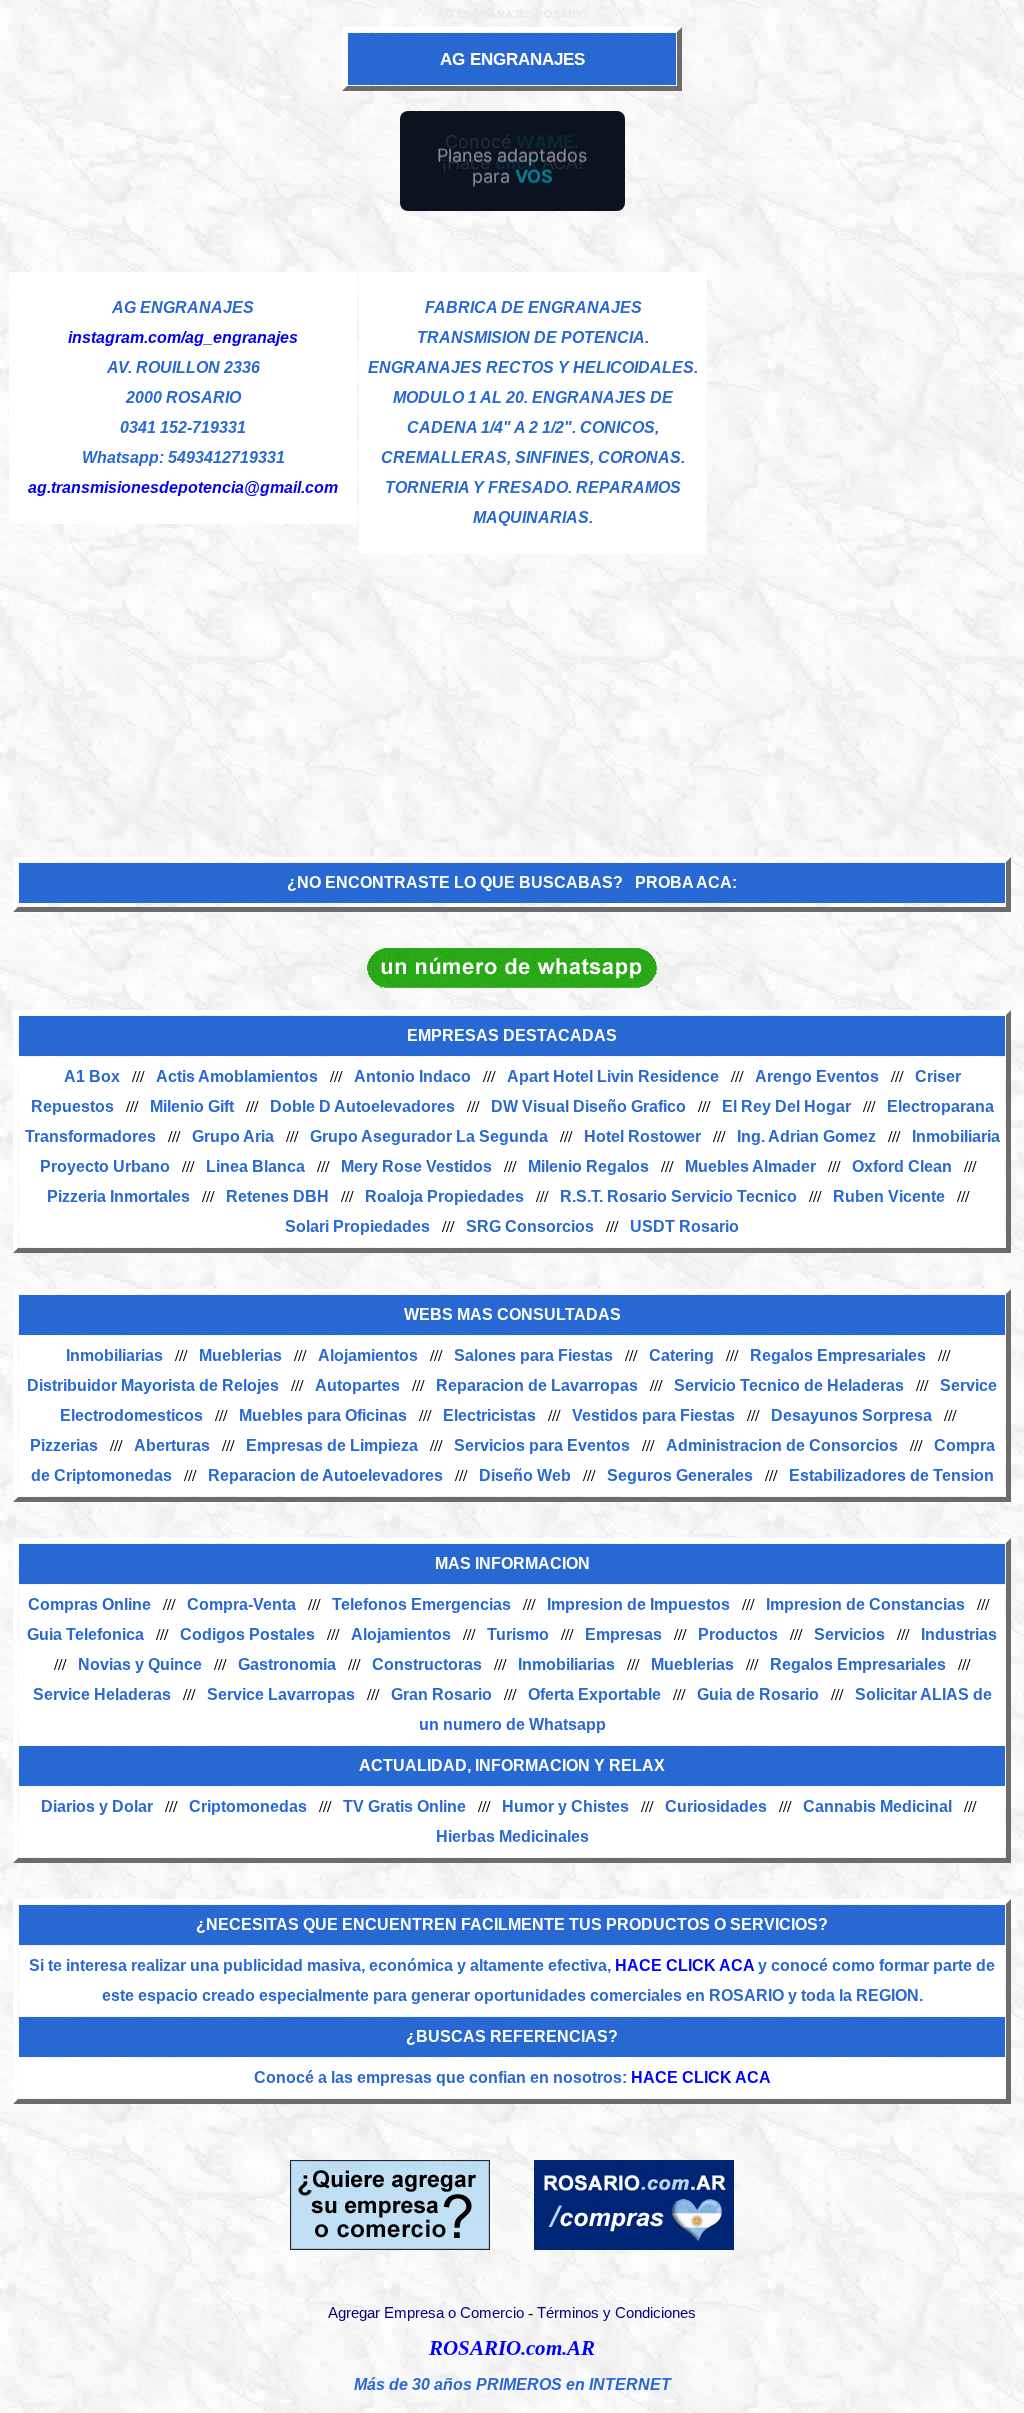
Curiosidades (716, 1806)
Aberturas (172, 1445)
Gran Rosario (441, 1694)
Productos (738, 1634)
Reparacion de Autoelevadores (325, 1475)
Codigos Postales (247, 1634)
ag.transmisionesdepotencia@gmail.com (183, 487)
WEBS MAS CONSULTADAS (512, 1314)
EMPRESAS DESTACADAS (512, 1035)
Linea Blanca (255, 1166)
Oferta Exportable (594, 1694)
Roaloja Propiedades (444, 1196)
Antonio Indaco (412, 1076)
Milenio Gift (192, 1106)
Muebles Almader (750, 1166)
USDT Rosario (684, 1226)
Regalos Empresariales (838, 1355)
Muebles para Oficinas (323, 1415)
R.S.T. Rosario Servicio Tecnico (678, 1196)
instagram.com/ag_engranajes (183, 337)
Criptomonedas (248, 1806)
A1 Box (92, 1076)
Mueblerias (240, 1355)
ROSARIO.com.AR (512, 2348)
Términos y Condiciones (616, 2313)
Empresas (623, 1634)
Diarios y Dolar (97, 1806)
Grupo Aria (233, 1136)
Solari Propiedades (357, 1226)
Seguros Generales (680, 1475)
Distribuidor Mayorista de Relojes (153, 1385)
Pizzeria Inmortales (118, 1196)
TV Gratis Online (404, 1806)
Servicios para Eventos (542, 1445)
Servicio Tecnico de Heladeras (789, 1385)
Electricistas (489, 1415)
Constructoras (427, 1664)
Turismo (518, 1634)
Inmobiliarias (114, 1355)
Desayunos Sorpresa (851, 1415)
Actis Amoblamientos (237, 1076)
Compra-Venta (241, 1604)
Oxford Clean (902, 1166)
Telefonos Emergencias (421, 1604)
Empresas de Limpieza (332, 1445)
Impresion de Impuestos (638, 1604)
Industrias (959, 1634)
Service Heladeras (102, 1694)
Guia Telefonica (85, 1634)
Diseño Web (525, 1475)
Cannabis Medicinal (877, 1806)
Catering (681, 1355)
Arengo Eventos (817, 1076)
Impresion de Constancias (865, 1604)
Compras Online (89, 1604)
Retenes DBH (277, 1196)
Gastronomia (287, 1664)
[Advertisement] (512, 695)
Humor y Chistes (565, 1806)
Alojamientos (368, 1355)
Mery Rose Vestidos (416, 1166)
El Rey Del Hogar (786, 1106)
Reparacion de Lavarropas (537, 1385)
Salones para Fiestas (533, 1355)
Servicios (849, 1634)
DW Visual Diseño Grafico (588, 1106)
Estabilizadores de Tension (891, 1475)
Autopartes (357, 1385)
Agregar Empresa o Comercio (426, 2313)
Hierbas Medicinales (512, 1836)
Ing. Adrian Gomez (806, 1136)
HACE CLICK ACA (684, 1965)
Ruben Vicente (889, 1196)
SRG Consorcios (530, 1226)
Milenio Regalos (588, 1166)
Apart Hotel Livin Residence (613, 1076)
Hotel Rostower (642, 1136)
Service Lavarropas (281, 1694)
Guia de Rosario (758, 1694)
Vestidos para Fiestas (653, 1415)
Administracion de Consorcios (782, 1445)
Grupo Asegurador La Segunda (429, 1136)
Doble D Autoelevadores (362, 1106)
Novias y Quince (140, 1664)
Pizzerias (64, 1445)
